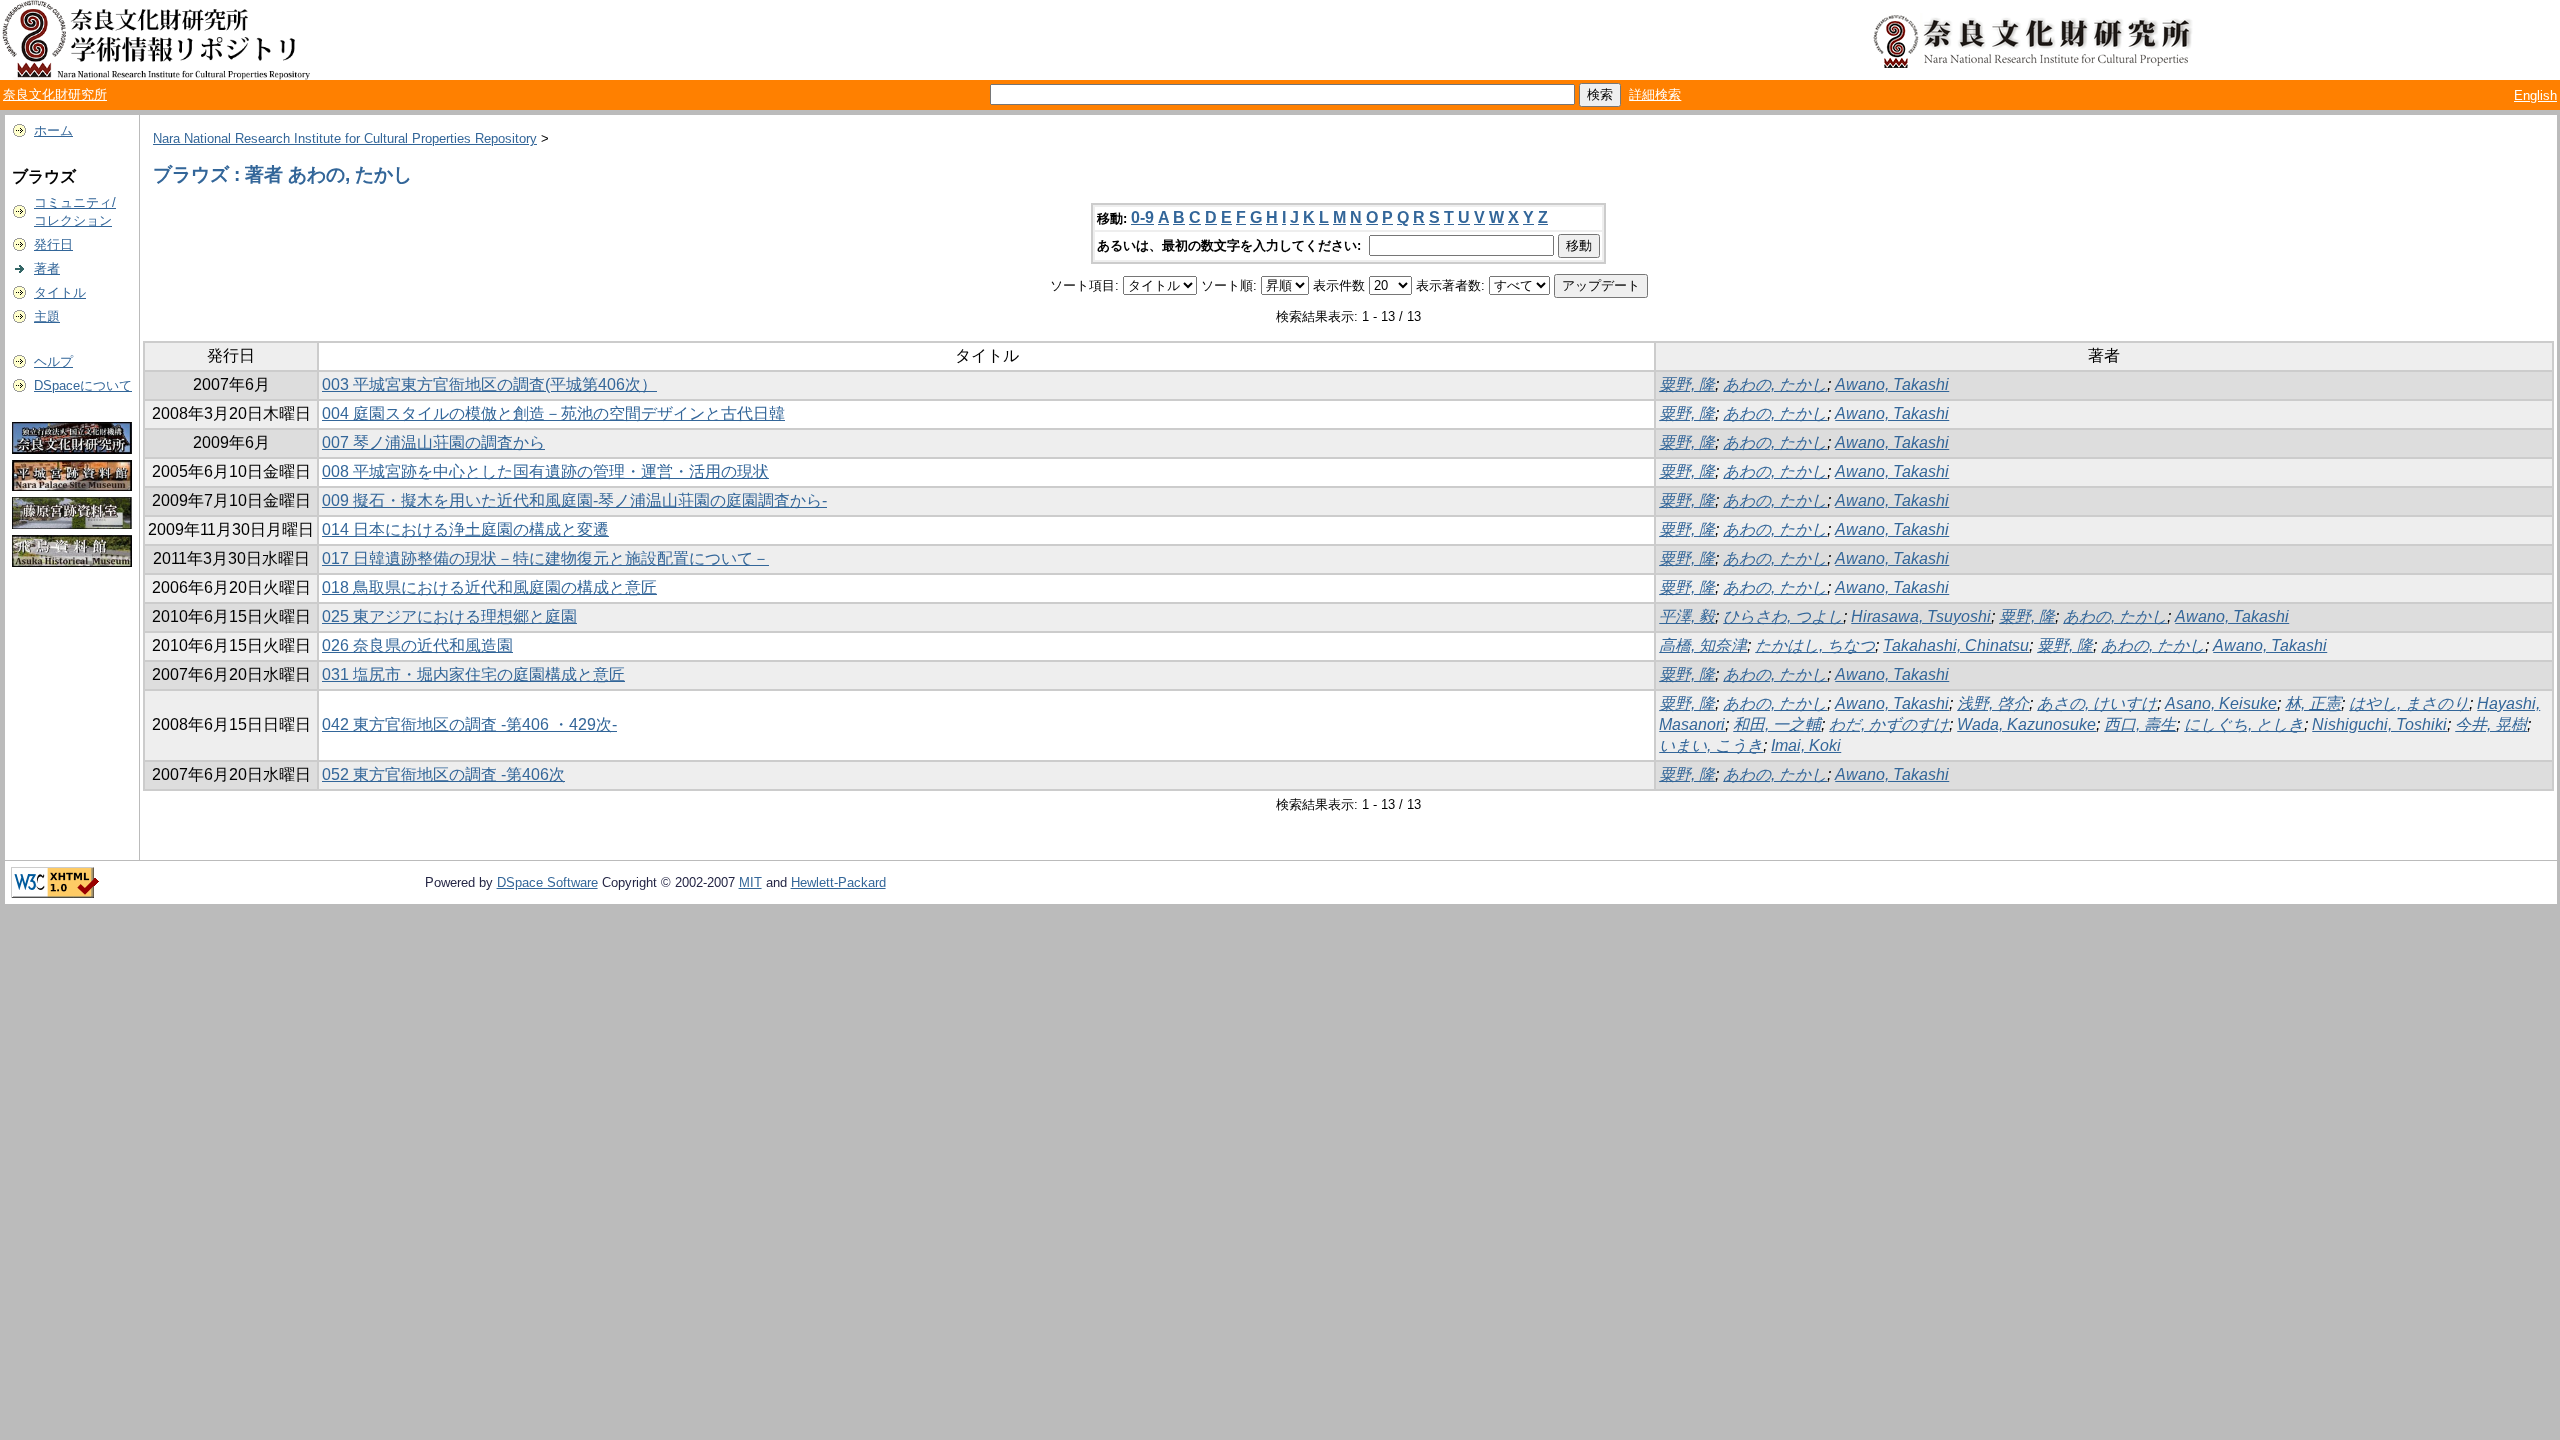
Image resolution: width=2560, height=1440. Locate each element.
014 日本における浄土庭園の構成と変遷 (465, 529)
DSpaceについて (83, 385)
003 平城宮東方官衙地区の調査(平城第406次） (489, 384)
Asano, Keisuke (2221, 703)
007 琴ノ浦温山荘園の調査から (433, 442)
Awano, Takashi (1892, 384)
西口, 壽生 (2140, 724)
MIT (750, 882)
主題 (47, 316)
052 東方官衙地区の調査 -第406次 (443, 774)
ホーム (53, 130)
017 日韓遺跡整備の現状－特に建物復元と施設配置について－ (545, 558)
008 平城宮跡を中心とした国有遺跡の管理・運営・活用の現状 (545, 471)
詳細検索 (1655, 94)
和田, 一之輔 (1777, 724)
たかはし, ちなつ (1815, 645)
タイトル (60, 292)
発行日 (53, 244)
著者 (47, 268)
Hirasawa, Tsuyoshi (1921, 616)
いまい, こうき (1711, 745)
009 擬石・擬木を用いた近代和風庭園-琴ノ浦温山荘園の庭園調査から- (574, 500)
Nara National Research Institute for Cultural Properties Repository (345, 138)
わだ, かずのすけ (1889, 724)
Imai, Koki (1806, 745)
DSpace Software (547, 882)
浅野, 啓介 (1993, 703)
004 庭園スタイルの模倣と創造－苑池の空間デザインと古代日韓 (553, 413)
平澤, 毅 (1687, 616)
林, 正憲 (2313, 703)
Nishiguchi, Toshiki (2379, 724)
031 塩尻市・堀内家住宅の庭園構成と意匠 (473, 674)
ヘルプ (53, 361)
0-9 (1142, 217)
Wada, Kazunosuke (2026, 724)
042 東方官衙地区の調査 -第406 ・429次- (469, 724)
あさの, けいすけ (2097, 703)
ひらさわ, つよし (1783, 616)
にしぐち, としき (2244, 724)
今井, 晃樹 (2491, 724)
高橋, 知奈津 (1703, 645)
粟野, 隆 (1687, 384)
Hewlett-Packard (838, 882)
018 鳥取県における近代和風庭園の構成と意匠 (489, 587)
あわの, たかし (1775, 384)
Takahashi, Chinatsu (1956, 645)
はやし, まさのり (2409, 703)
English (2535, 95)
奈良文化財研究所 (55, 94)
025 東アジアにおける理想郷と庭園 (449, 616)
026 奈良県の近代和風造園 (417, 645)
